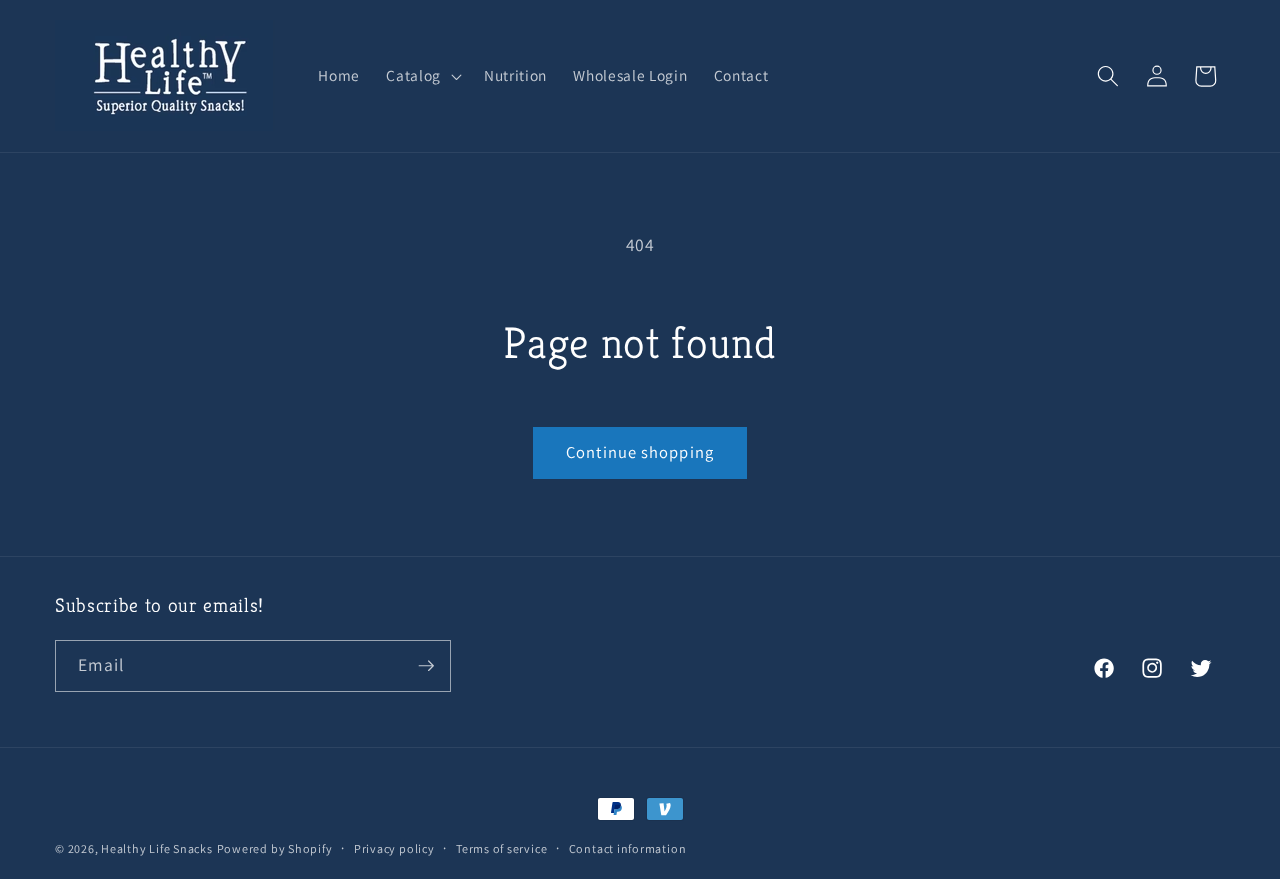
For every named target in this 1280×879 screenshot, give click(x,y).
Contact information (628, 848)
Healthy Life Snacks (157, 848)
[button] (422, 76)
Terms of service (501, 848)
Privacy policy (394, 848)
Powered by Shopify (275, 848)
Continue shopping (640, 452)
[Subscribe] (426, 666)
